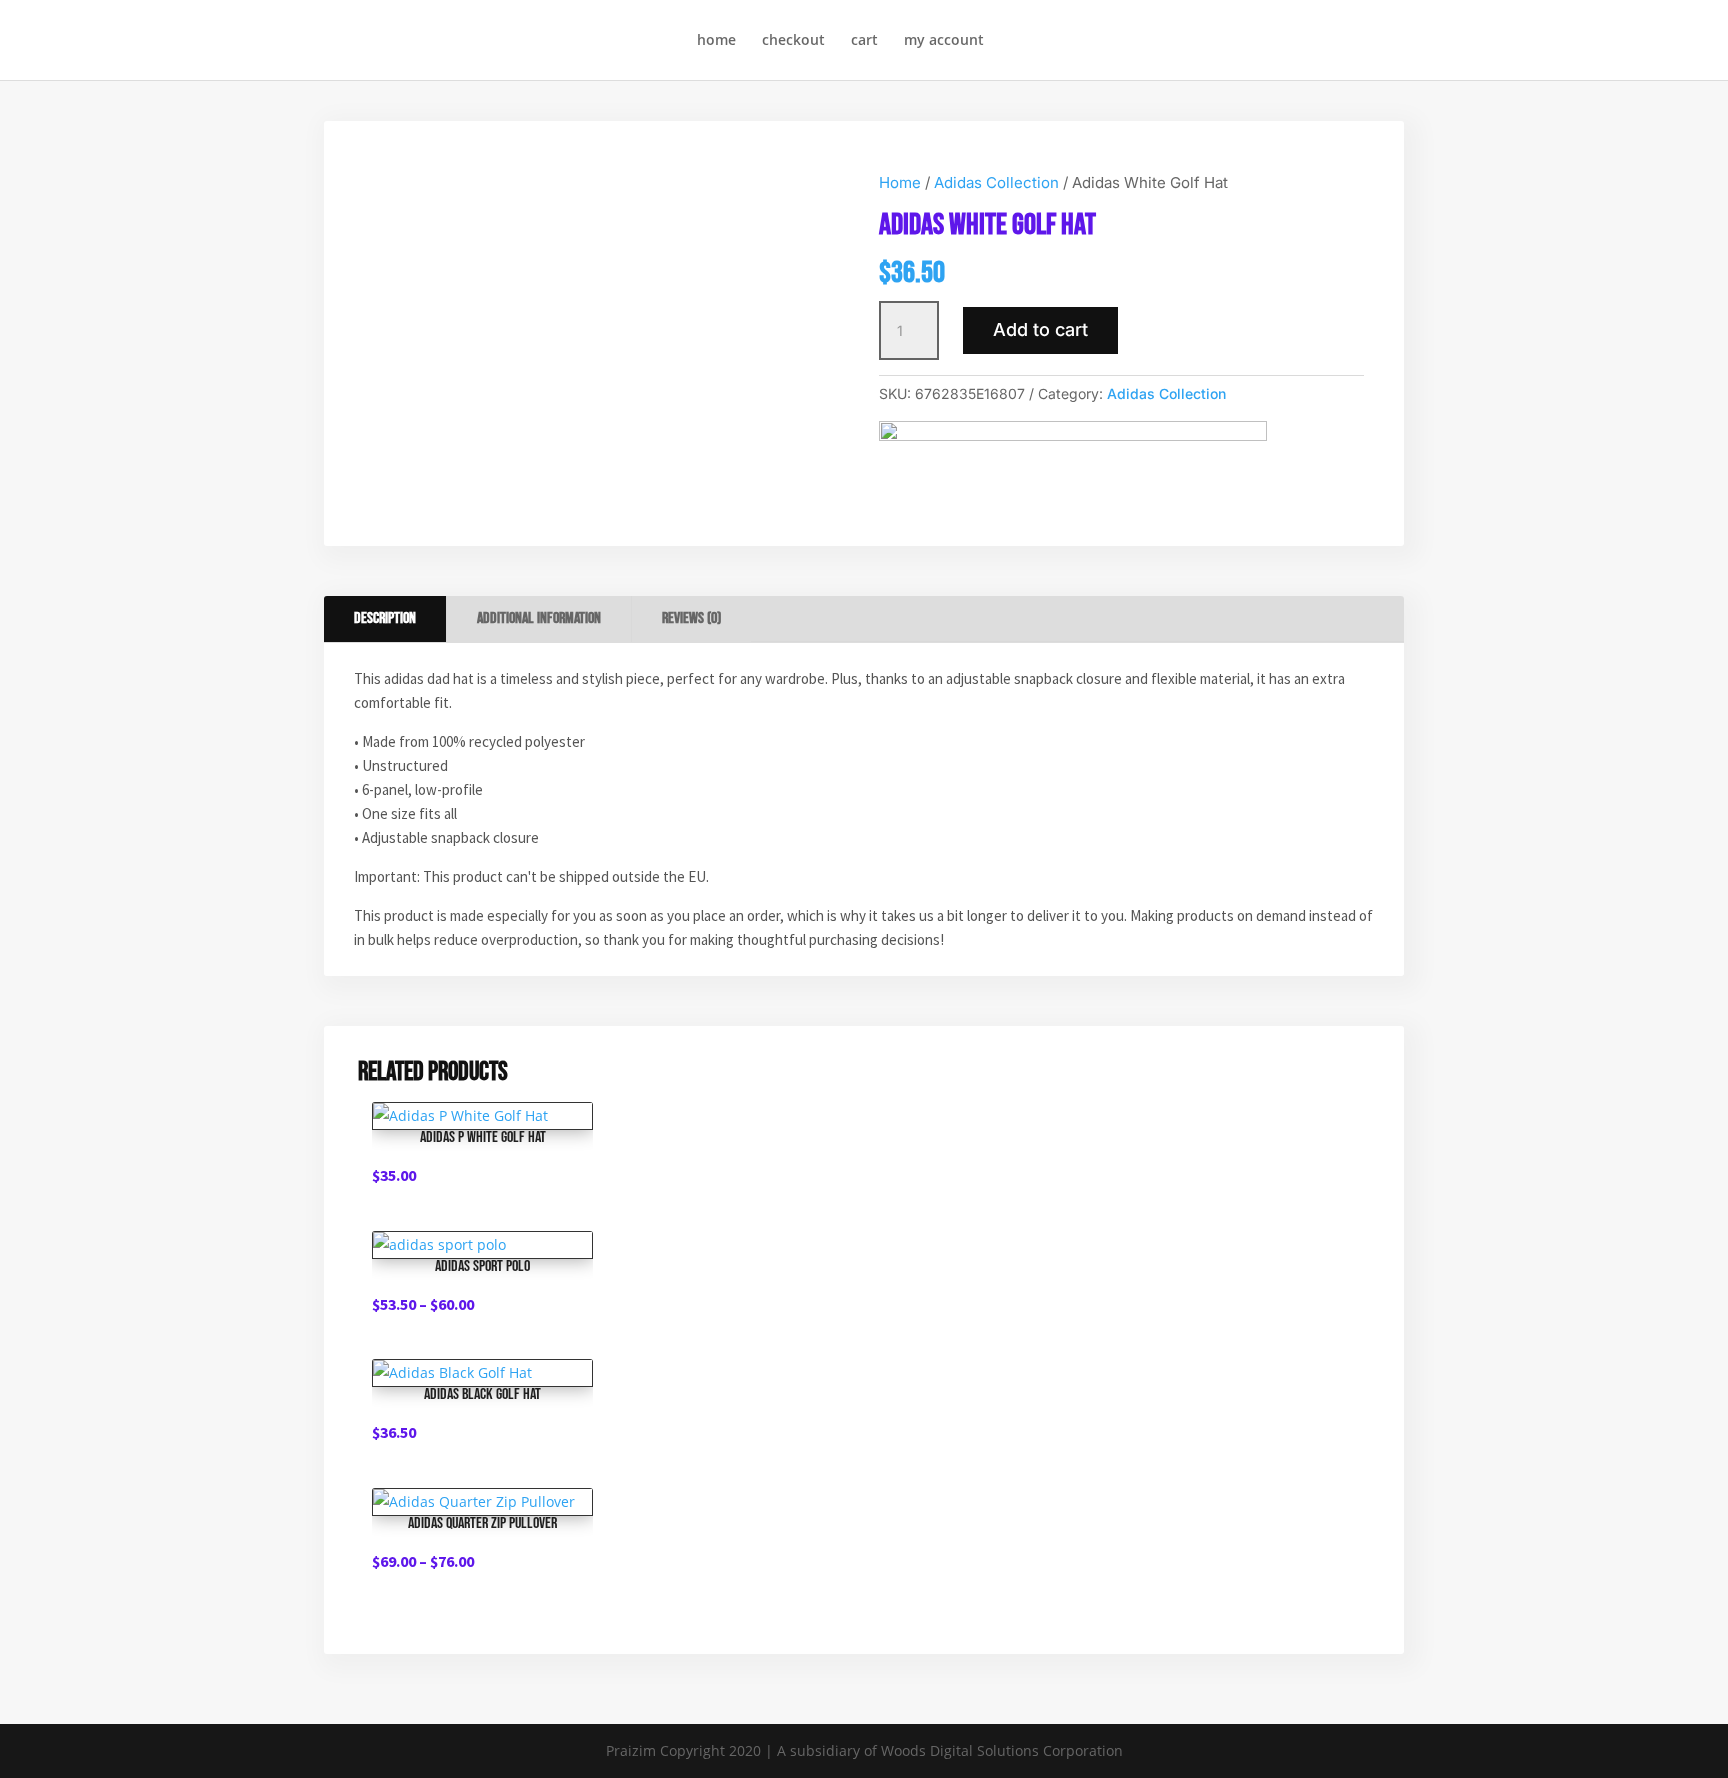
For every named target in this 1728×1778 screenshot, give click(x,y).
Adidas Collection (996, 182)
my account (944, 41)
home (716, 41)
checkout (793, 41)
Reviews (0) (691, 618)
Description (385, 618)
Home (900, 182)
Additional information (539, 618)
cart (864, 41)
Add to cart (1040, 329)
